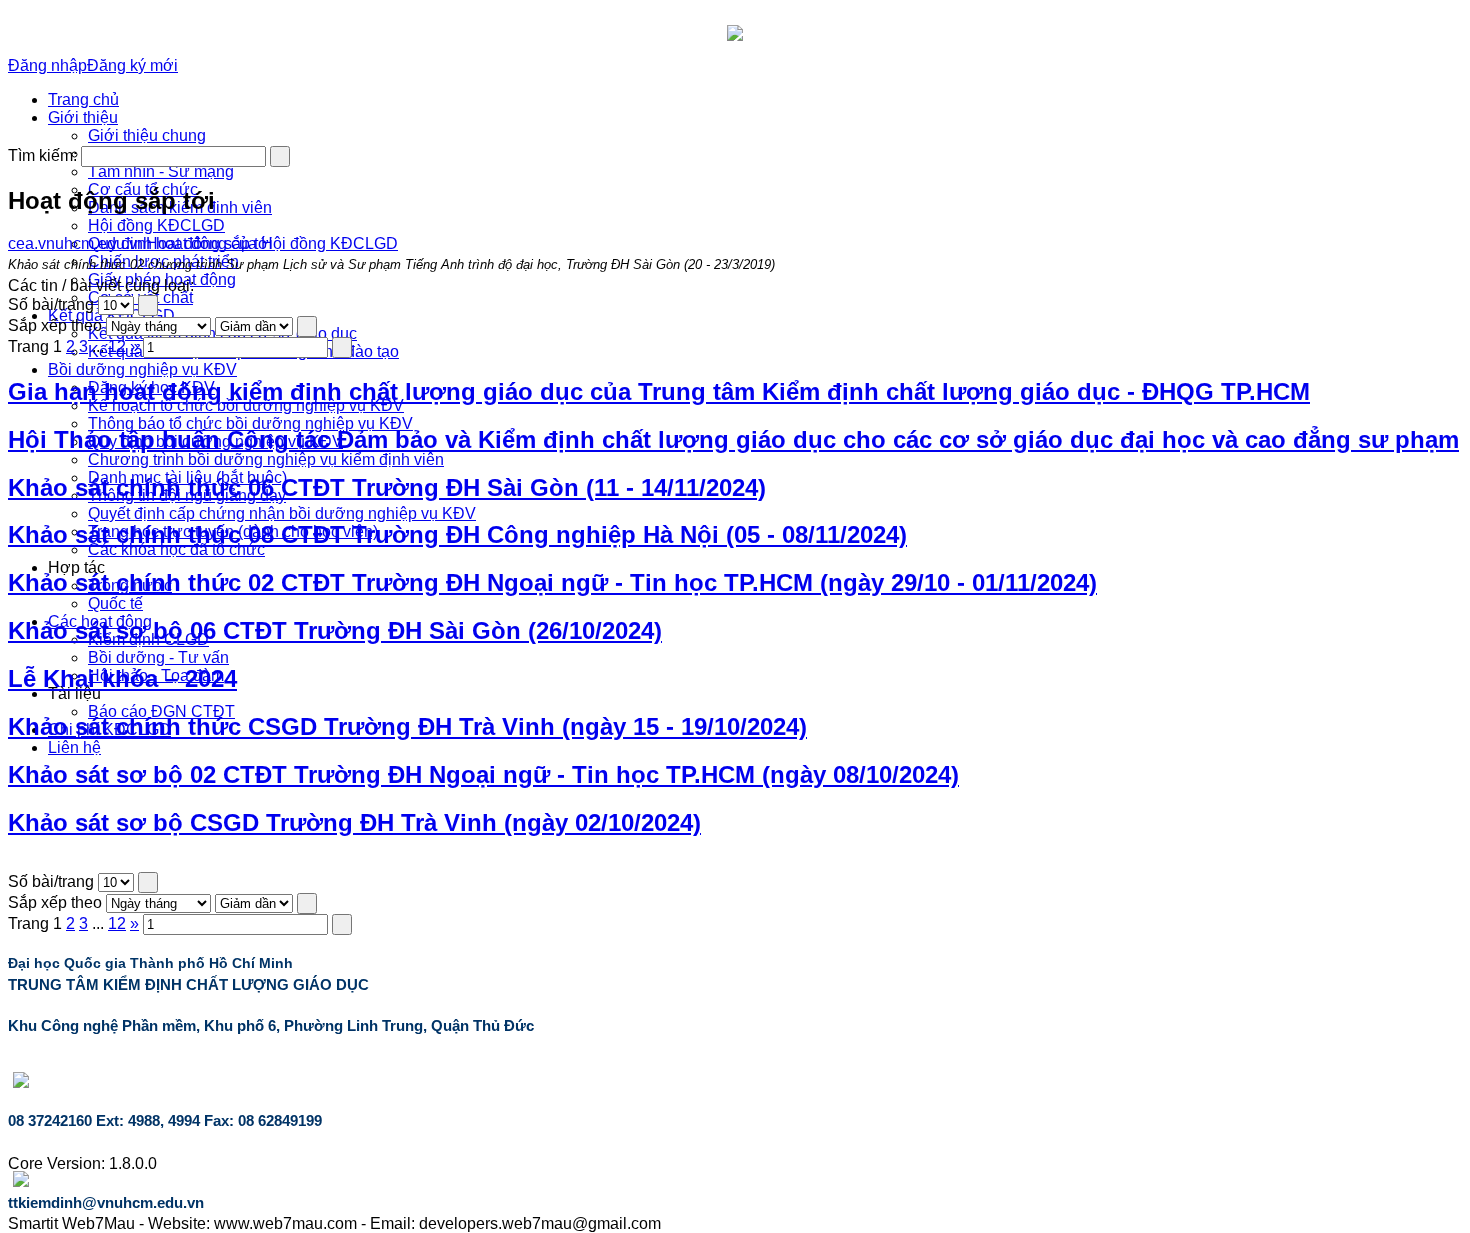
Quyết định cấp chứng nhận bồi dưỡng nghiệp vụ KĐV (282, 513)
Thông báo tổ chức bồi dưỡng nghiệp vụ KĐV (250, 423)
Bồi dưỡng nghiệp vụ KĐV (142, 369)
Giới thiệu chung (147, 135)
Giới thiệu (83, 117)
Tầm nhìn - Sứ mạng (161, 171)
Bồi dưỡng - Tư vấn (158, 657)
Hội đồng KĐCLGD (156, 225)
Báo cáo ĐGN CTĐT (161, 711)
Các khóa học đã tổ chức (176, 549)
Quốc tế (115, 603)
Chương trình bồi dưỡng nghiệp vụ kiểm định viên (266, 459)
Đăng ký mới (132, 65)
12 (117, 346)
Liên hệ (74, 747)
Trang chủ (83, 99)
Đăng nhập (47, 65)
